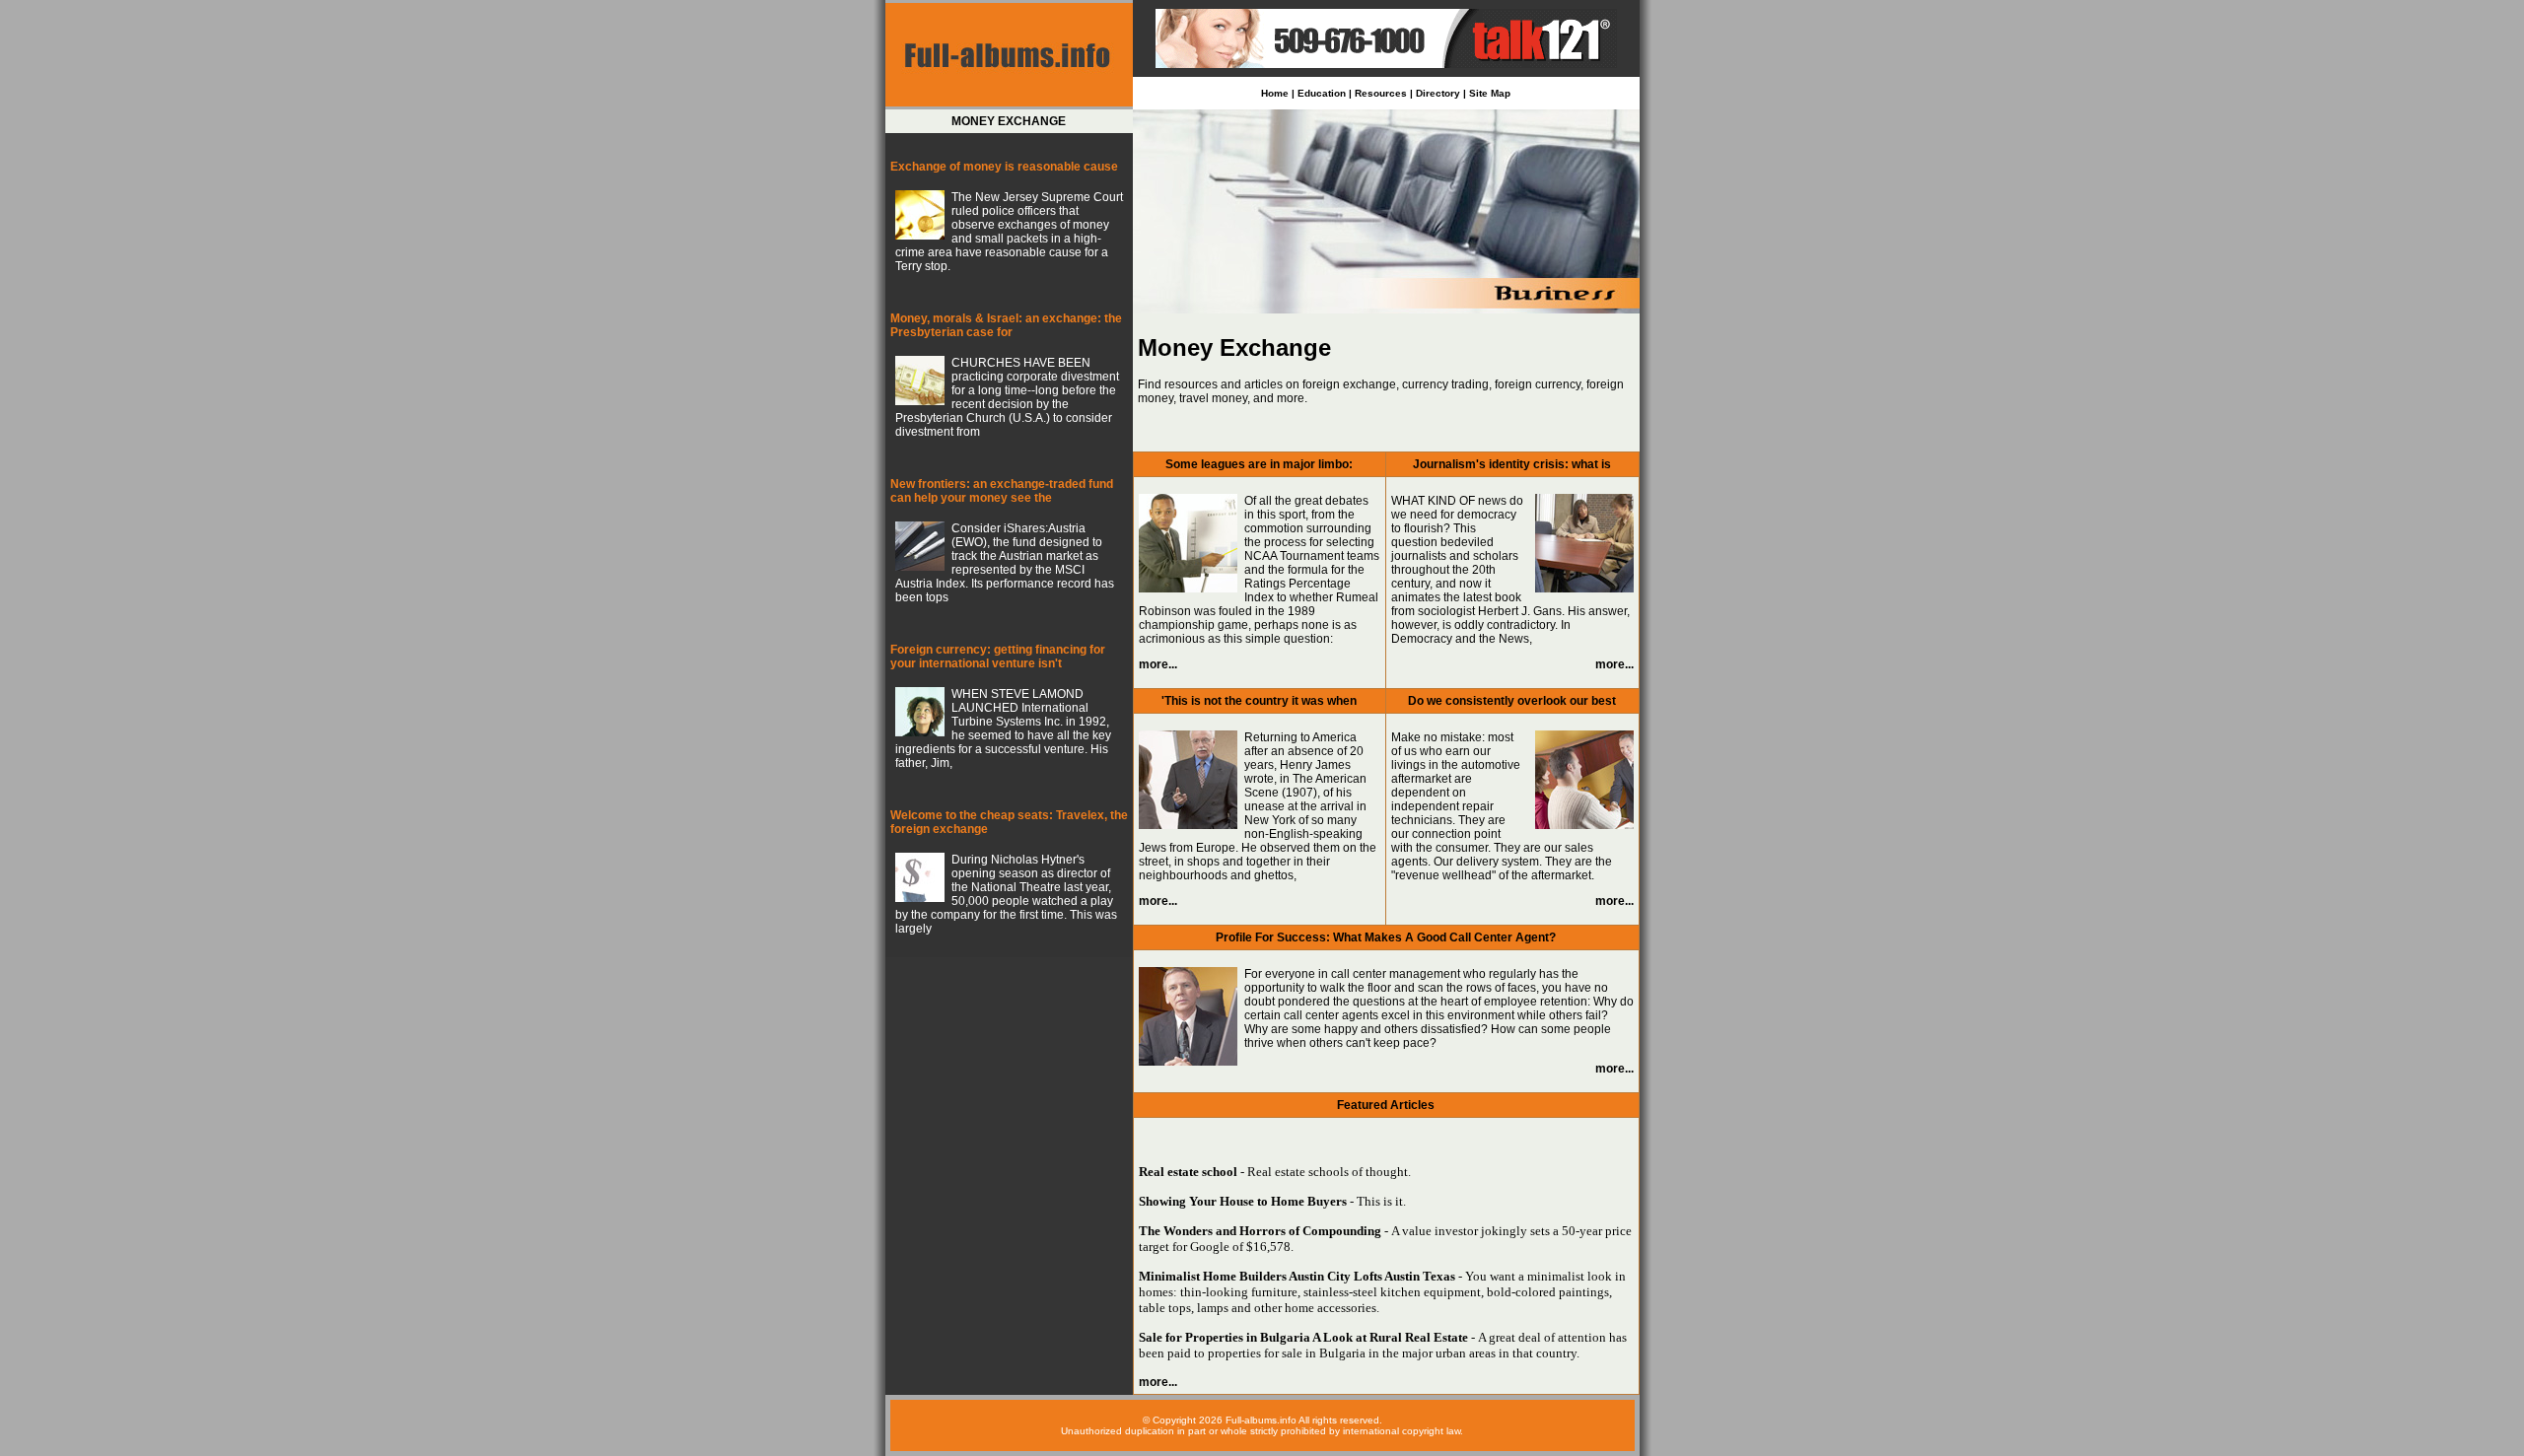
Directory (1438, 93)
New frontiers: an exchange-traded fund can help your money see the (1002, 491)
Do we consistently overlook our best (1512, 701)
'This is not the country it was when (1259, 701)
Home (1275, 93)
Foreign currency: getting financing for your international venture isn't (998, 657)
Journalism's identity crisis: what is (1512, 464)
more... (1158, 664)
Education (1322, 93)
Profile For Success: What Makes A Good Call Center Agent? (1386, 937)
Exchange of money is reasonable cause (1004, 167)
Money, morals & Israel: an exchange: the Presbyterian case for (1006, 325)
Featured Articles (1386, 1105)
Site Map (1490, 93)
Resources (1381, 93)
